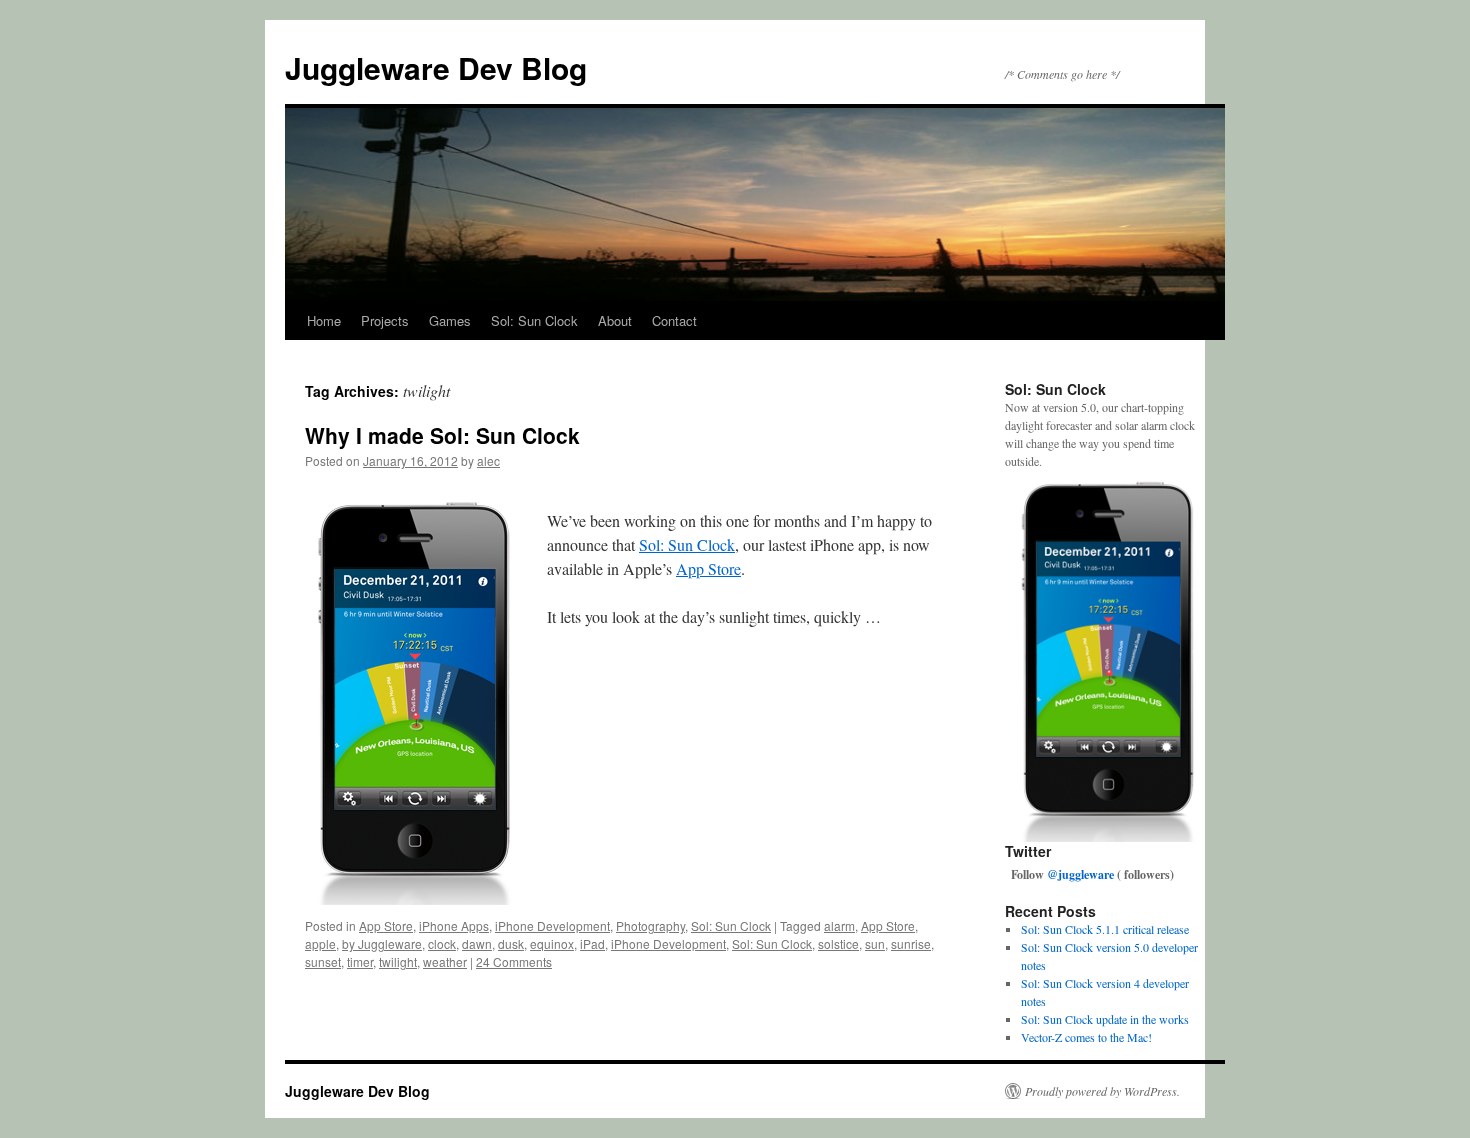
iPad (592, 943)
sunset (323, 961)
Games (450, 320)
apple (320, 943)
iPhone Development (552, 925)
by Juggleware (382, 943)
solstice (838, 943)
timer (360, 961)
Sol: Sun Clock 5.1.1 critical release (1105, 929)
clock (442, 943)
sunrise (911, 943)
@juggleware (1080, 874)
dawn (477, 943)
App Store (708, 568)
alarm (839, 925)
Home (324, 320)
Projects (385, 320)
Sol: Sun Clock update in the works (1105, 1019)
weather (445, 961)
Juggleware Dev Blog (436, 67)
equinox (552, 943)
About (615, 320)
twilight (398, 961)
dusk (511, 943)
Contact (674, 320)
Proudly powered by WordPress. (1102, 1091)
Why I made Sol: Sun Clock (442, 435)
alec (488, 460)
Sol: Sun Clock (534, 320)
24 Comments (514, 961)
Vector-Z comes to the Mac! (1086, 1037)
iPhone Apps (454, 925)
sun (875, 943)
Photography (650, 925)
